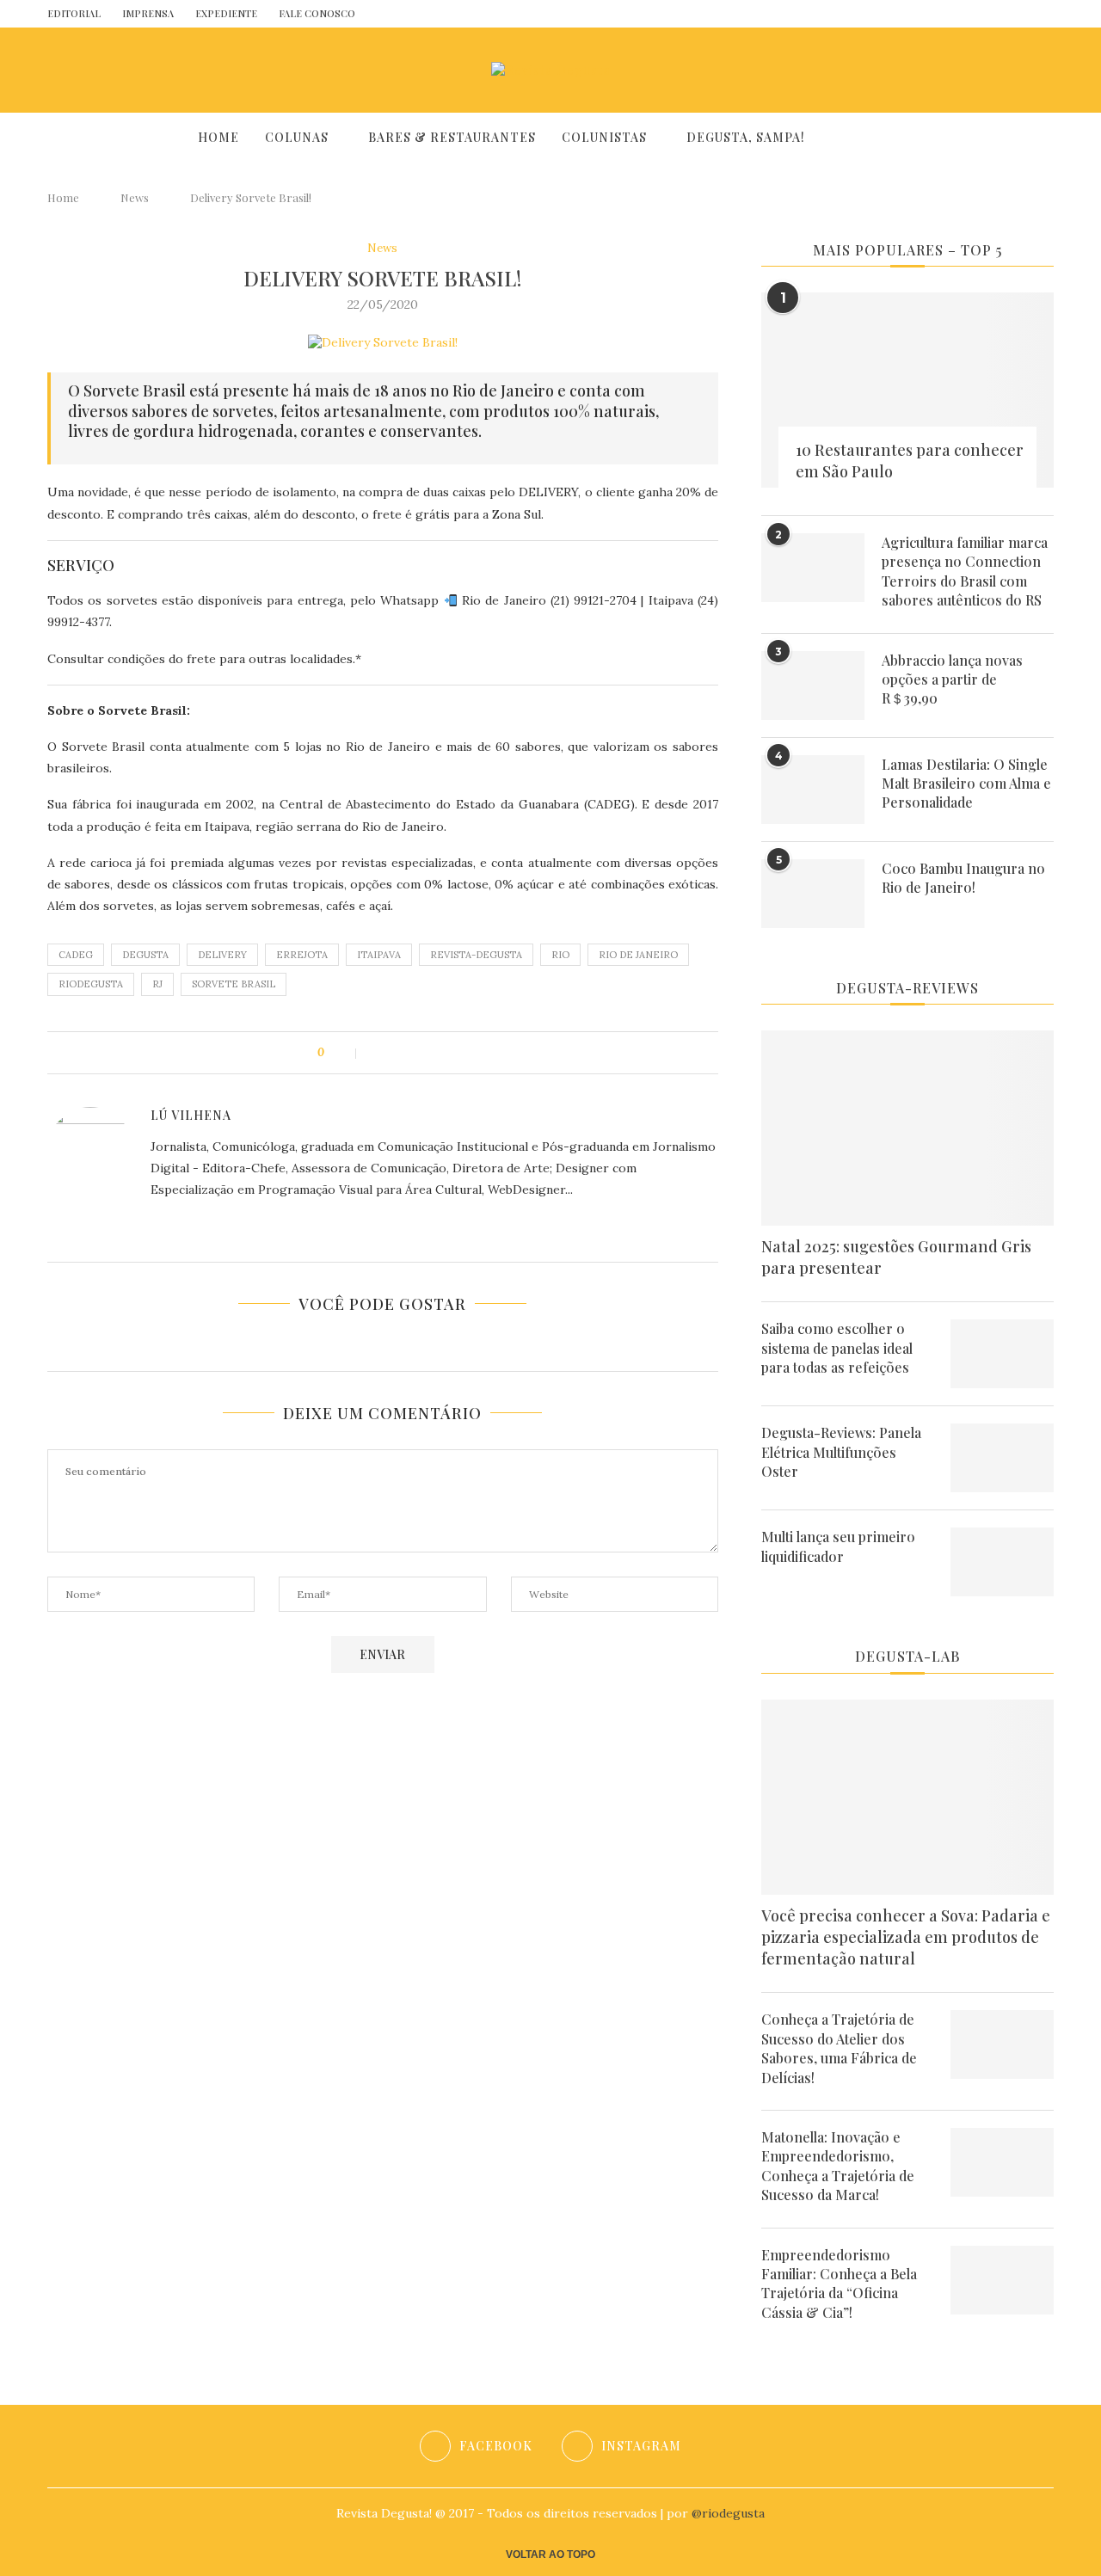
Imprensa (148, 13)
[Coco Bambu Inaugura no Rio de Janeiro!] (813, 894)
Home (218, 137)
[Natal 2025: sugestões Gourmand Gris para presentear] (907, 1128)
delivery (222, 955)
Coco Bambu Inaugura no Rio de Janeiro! (963, 878)
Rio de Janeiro (638, 955)
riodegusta (91, 984)
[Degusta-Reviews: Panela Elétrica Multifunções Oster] (1002, 1458)
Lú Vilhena (191, 1115)
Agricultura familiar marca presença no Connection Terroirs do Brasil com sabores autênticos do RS (965, 571)
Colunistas (604, 137)
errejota (302, 955)
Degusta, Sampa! (746, 137)
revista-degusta (476, 955)
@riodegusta (728, 2513)
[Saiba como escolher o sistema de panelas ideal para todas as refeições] (1002, 1354)
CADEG (76, 955)
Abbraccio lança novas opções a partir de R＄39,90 (952, 679)
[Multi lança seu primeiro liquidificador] (1002, 1562)
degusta (145, 955)
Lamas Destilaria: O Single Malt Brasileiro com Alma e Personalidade (966, 784)
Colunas (297, 137)
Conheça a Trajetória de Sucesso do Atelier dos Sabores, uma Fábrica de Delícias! (839, 2048)
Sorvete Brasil (234, 984)
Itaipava (379, 955)
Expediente (226, 13)
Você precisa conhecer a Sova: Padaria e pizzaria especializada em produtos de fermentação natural (906, 1937)
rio (560, 955)
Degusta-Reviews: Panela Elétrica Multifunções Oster (841, 1452)
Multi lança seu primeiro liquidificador (838, 1546)
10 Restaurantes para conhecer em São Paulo (910, 461)
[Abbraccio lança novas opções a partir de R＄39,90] (813, 685)
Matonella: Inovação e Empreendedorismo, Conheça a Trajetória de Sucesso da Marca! (838, 2166)
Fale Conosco (317, 13)
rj (157, 984)
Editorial (74, 13)
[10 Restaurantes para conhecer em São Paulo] (907, 390)
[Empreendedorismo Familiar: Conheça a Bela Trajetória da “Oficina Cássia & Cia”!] (1002, 2280)
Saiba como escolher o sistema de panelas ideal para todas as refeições (837, 1348)
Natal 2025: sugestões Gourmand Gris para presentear (896, 1257)
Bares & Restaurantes (452, 137)
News (135, 197)
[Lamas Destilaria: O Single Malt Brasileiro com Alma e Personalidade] (813, 790)
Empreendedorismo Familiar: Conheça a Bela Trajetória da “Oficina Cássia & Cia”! (839, 2284)
